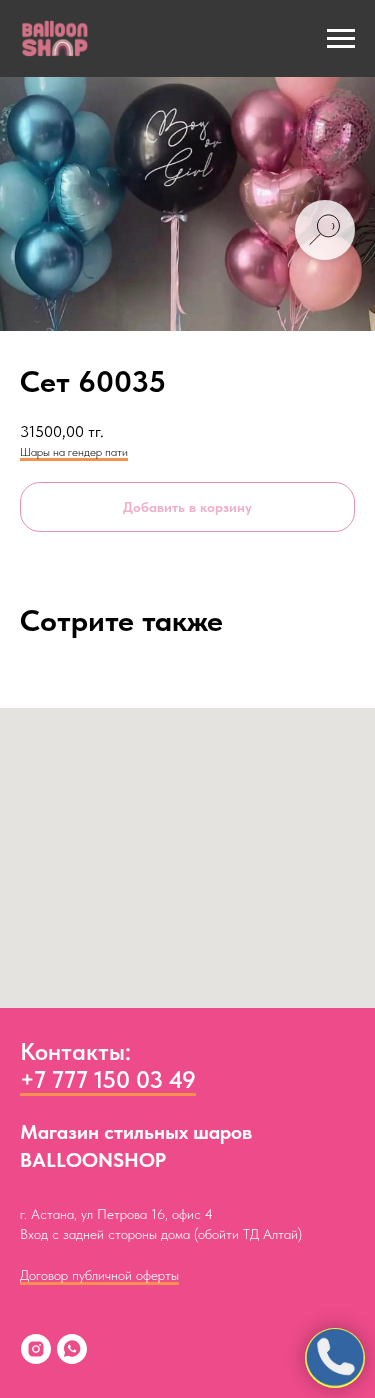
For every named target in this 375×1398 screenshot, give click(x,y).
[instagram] (36, 1349)
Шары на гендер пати (74, 452)
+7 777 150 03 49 (108, 1079)
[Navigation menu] (341, 39)
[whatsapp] (72, 1349)
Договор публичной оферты (99, 1275)
